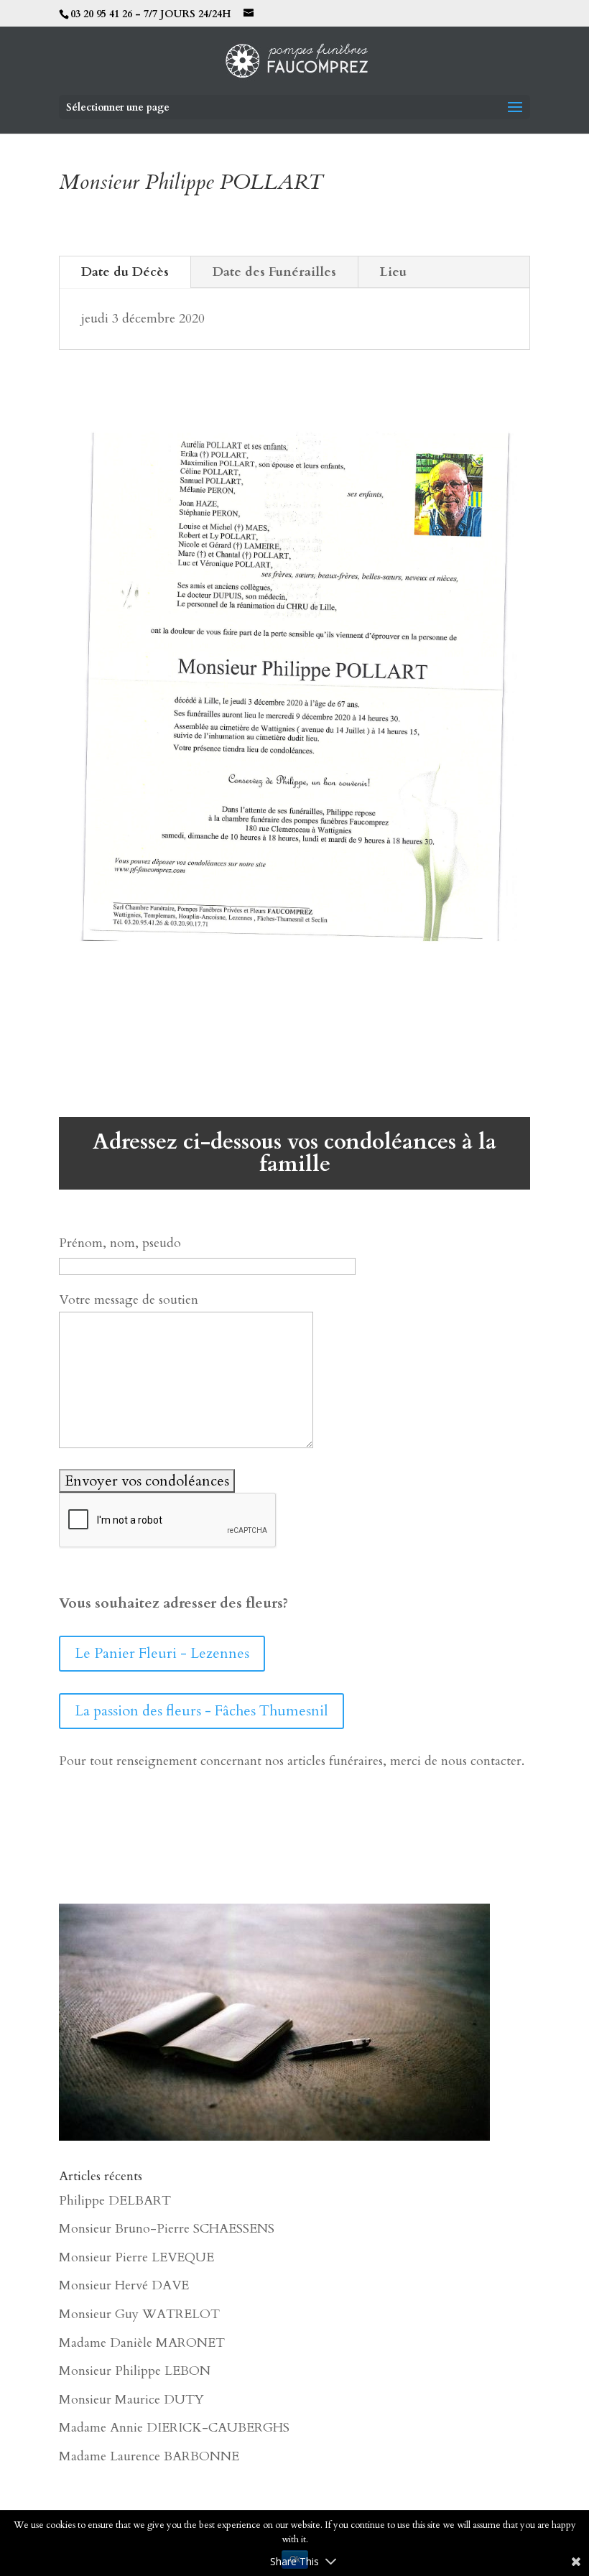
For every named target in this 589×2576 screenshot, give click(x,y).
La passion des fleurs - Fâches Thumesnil (201, 1711)
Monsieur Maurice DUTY (131, 2400)
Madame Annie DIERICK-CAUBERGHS (174, 2428)
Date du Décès (125, 272)
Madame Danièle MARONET (142, 2343)
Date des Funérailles (274, 272)
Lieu (393, 272)
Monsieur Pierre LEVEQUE (136, 2257)
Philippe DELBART (115, 2201)
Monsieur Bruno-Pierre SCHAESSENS (167, 2229)
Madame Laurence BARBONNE (149, 2456)
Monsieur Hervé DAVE (124, 2285)
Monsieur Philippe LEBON (135, 2371)
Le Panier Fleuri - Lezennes (162, 1653)
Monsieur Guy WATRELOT (139, 2314)
